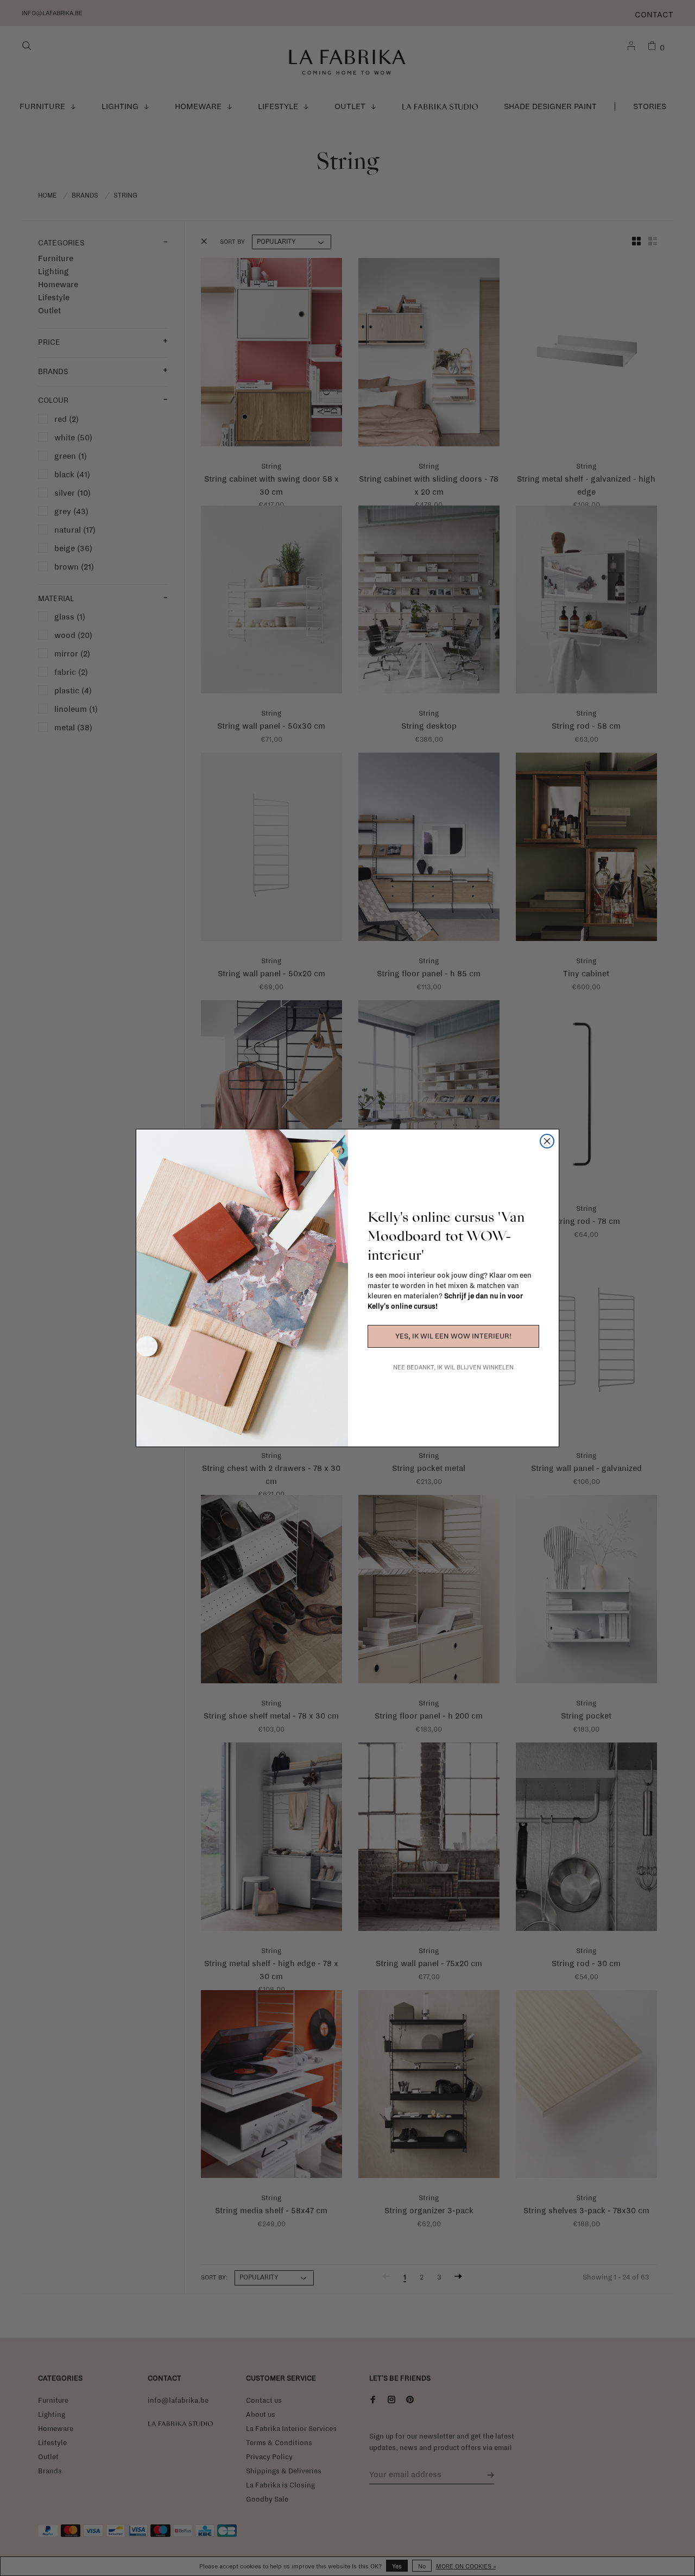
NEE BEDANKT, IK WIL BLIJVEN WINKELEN (453, 1367)
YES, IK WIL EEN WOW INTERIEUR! (453, 1336)
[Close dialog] (547, 1141)
